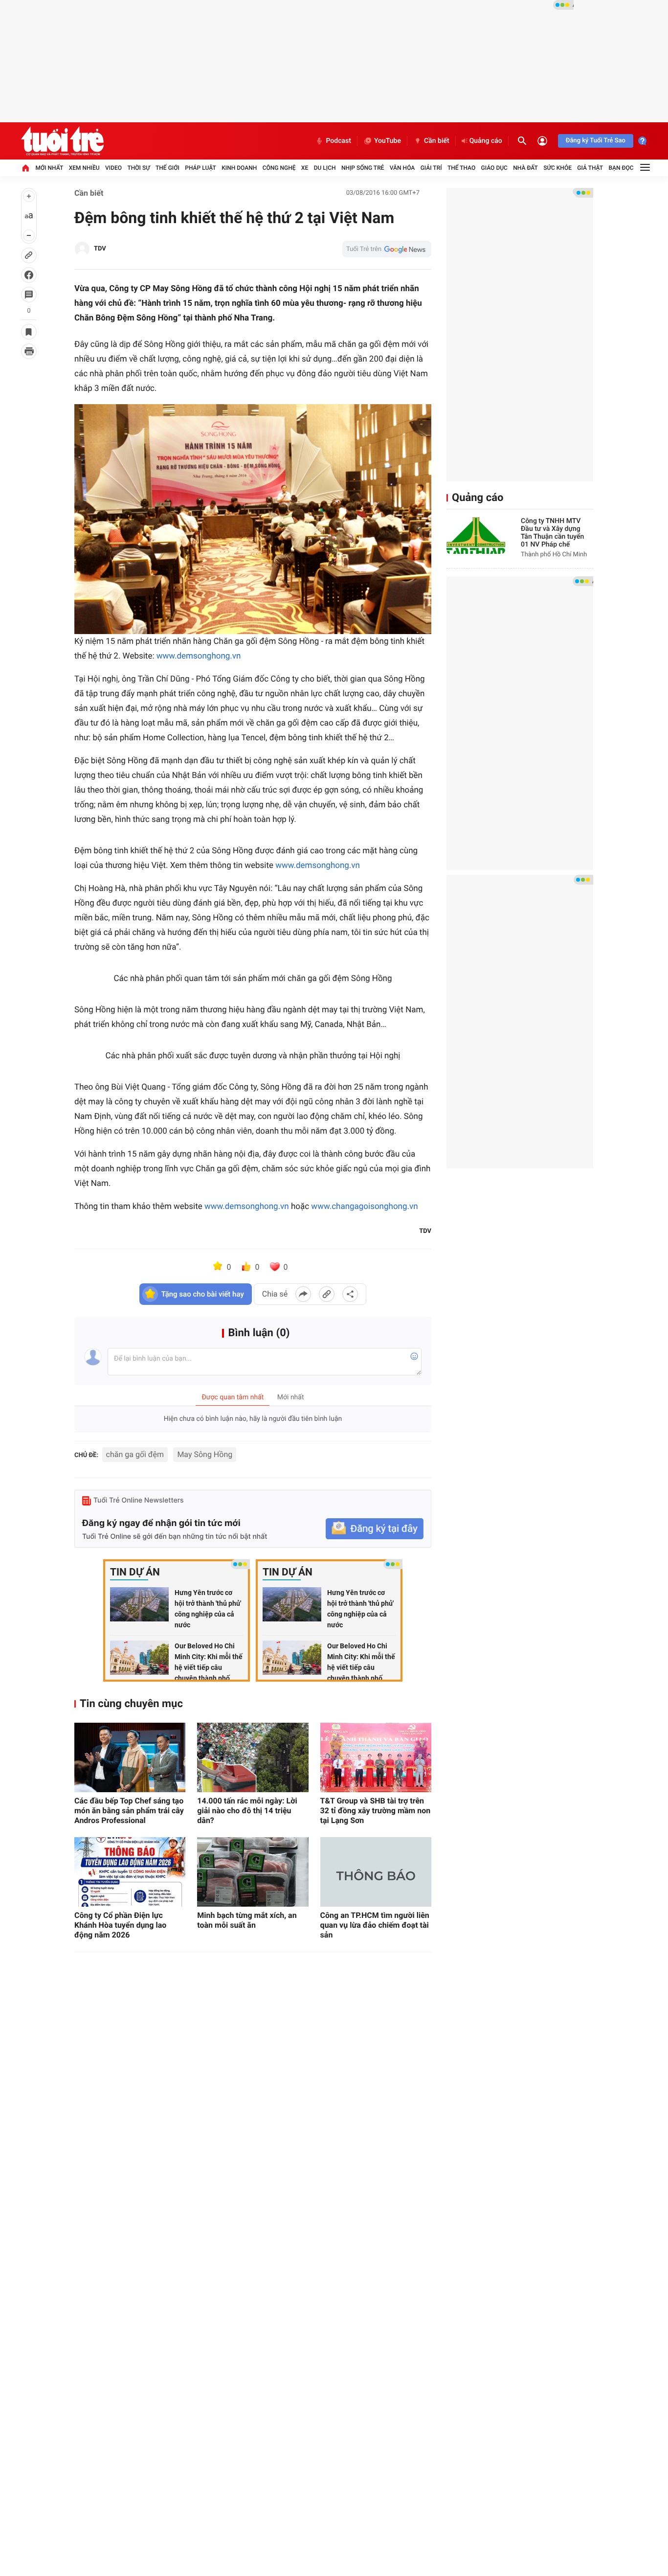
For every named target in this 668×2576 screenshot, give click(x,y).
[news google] (387, 249)
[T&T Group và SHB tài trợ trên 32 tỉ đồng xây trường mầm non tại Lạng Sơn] (376, 1757)
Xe (305, 168)
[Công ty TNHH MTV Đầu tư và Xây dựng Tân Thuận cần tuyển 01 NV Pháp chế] (476, 536)
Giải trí (431, 168)
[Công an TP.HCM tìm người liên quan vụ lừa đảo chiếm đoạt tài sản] (376, 1872)
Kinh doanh (239, 168)
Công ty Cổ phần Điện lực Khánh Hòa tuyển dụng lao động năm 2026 (120, 1925)
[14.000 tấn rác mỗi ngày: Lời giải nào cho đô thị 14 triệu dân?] (253, 1757)
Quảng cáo (486, 141)
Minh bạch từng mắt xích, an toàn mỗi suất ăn (247, 1920)
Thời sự (138, 168)
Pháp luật (200, 168)
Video (113, 168)
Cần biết (437, 141)
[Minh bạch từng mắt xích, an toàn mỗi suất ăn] (253, 1872)
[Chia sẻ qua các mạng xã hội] (350, 1294)
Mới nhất (49, 168)
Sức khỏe (557, 168)
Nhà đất (525, 168)
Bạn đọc (621, 168)
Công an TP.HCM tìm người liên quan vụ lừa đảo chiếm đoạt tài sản (375, 1925)
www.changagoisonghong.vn (364, 1207)
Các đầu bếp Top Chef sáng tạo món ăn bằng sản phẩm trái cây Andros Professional (129, 1811)
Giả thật (590, 168)
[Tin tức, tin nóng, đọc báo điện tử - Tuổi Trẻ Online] (62, 141)
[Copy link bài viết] (327, 1294)
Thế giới (167, 168)
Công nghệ (279, 168)
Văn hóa (402, 168)
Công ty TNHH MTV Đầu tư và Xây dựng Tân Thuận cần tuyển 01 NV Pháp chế (552, 533)
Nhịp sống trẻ (363, 168)
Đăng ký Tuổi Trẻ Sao (596, 141)
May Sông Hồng (205, 1454)
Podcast (338, 141)
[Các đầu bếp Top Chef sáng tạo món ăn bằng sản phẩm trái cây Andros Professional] (130, 1757)
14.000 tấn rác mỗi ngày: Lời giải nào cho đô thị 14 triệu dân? (247, 1811)
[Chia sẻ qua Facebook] (303, 1294)
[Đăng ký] (375, 1529)
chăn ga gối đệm (135, 1454)
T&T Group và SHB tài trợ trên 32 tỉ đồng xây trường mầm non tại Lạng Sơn (376, 1811)
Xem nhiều (84, 168)
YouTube (388, 141)
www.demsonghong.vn (199, 656)
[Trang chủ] (25, 168)
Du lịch (325, 168)
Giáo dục (494, 168)
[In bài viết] (29, 351)
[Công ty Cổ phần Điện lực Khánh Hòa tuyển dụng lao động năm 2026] (130, 1872)
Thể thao (461, 168)
